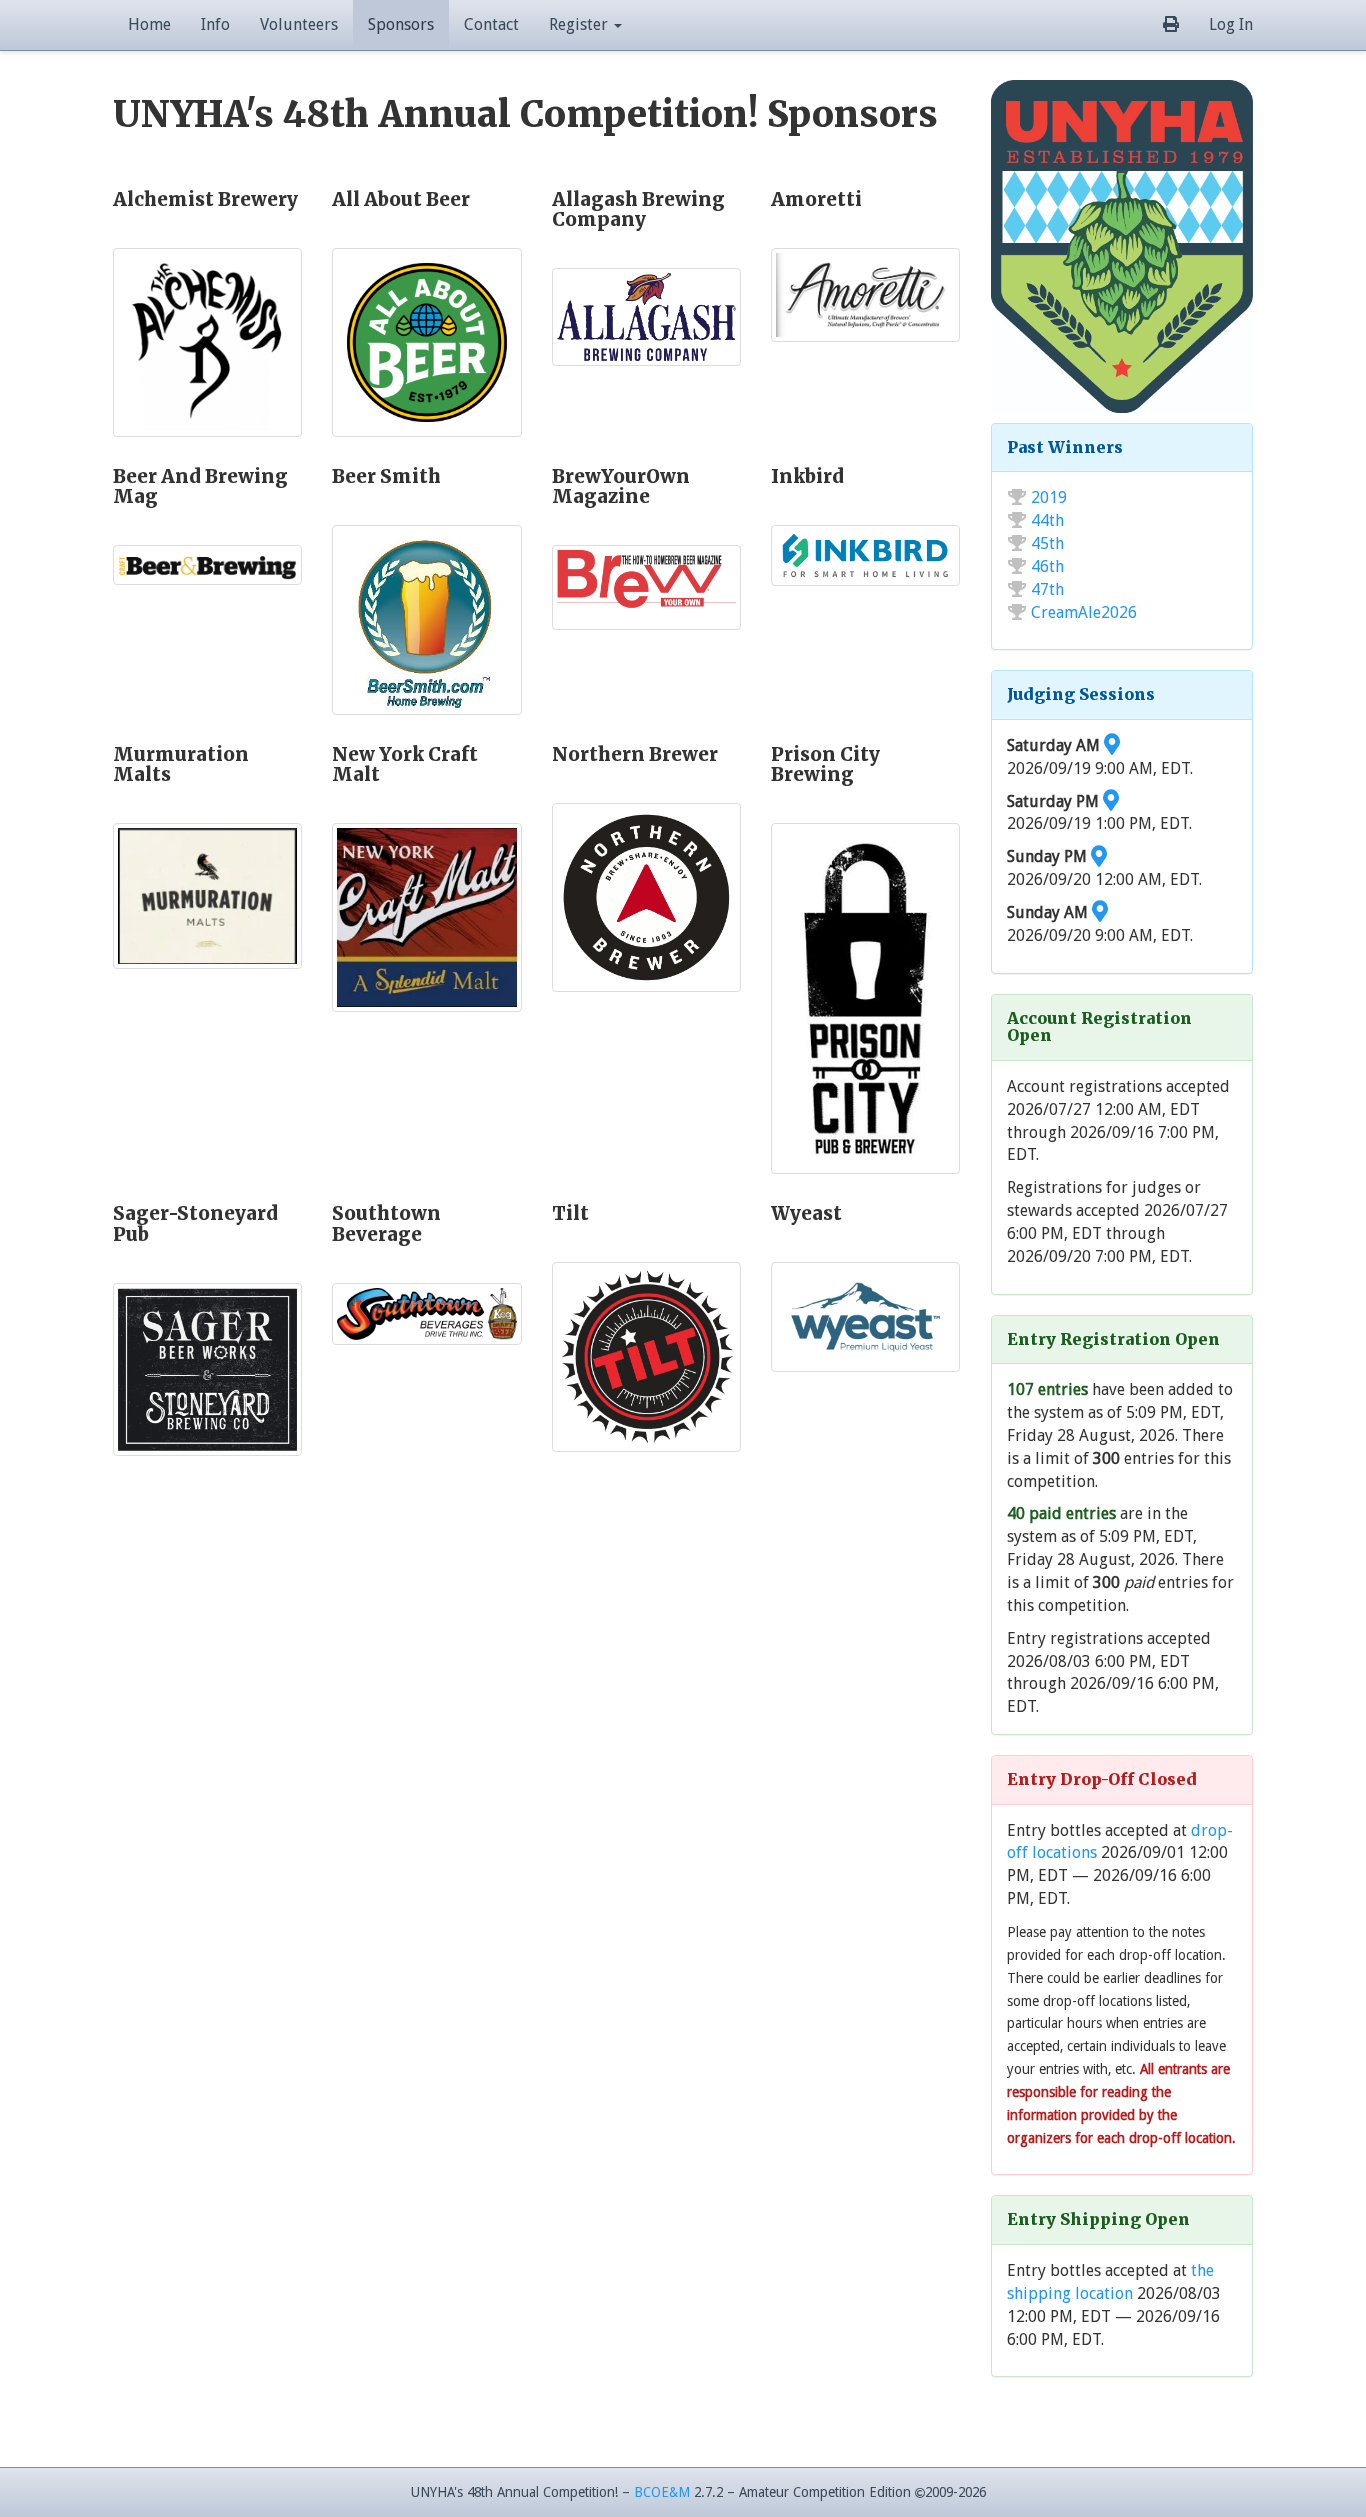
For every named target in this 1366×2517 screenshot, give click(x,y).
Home (149, 24)
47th (1047, 589)
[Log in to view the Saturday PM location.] (1111, 801)
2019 (1049, 497)
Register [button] (580, 24)
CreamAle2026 (1084, 612)
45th (1047, 543)
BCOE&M (662, 2492)
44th (1047, 520)
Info (215, 24)
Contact (491, 24)
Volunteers (299, 24)
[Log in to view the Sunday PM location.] (1099, 856)
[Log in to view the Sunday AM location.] (1100, 912)
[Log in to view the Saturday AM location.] (1112, 745)
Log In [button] (1231, 24)
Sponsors (401, 24)
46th (1047, 566)
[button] (1171, 25)
